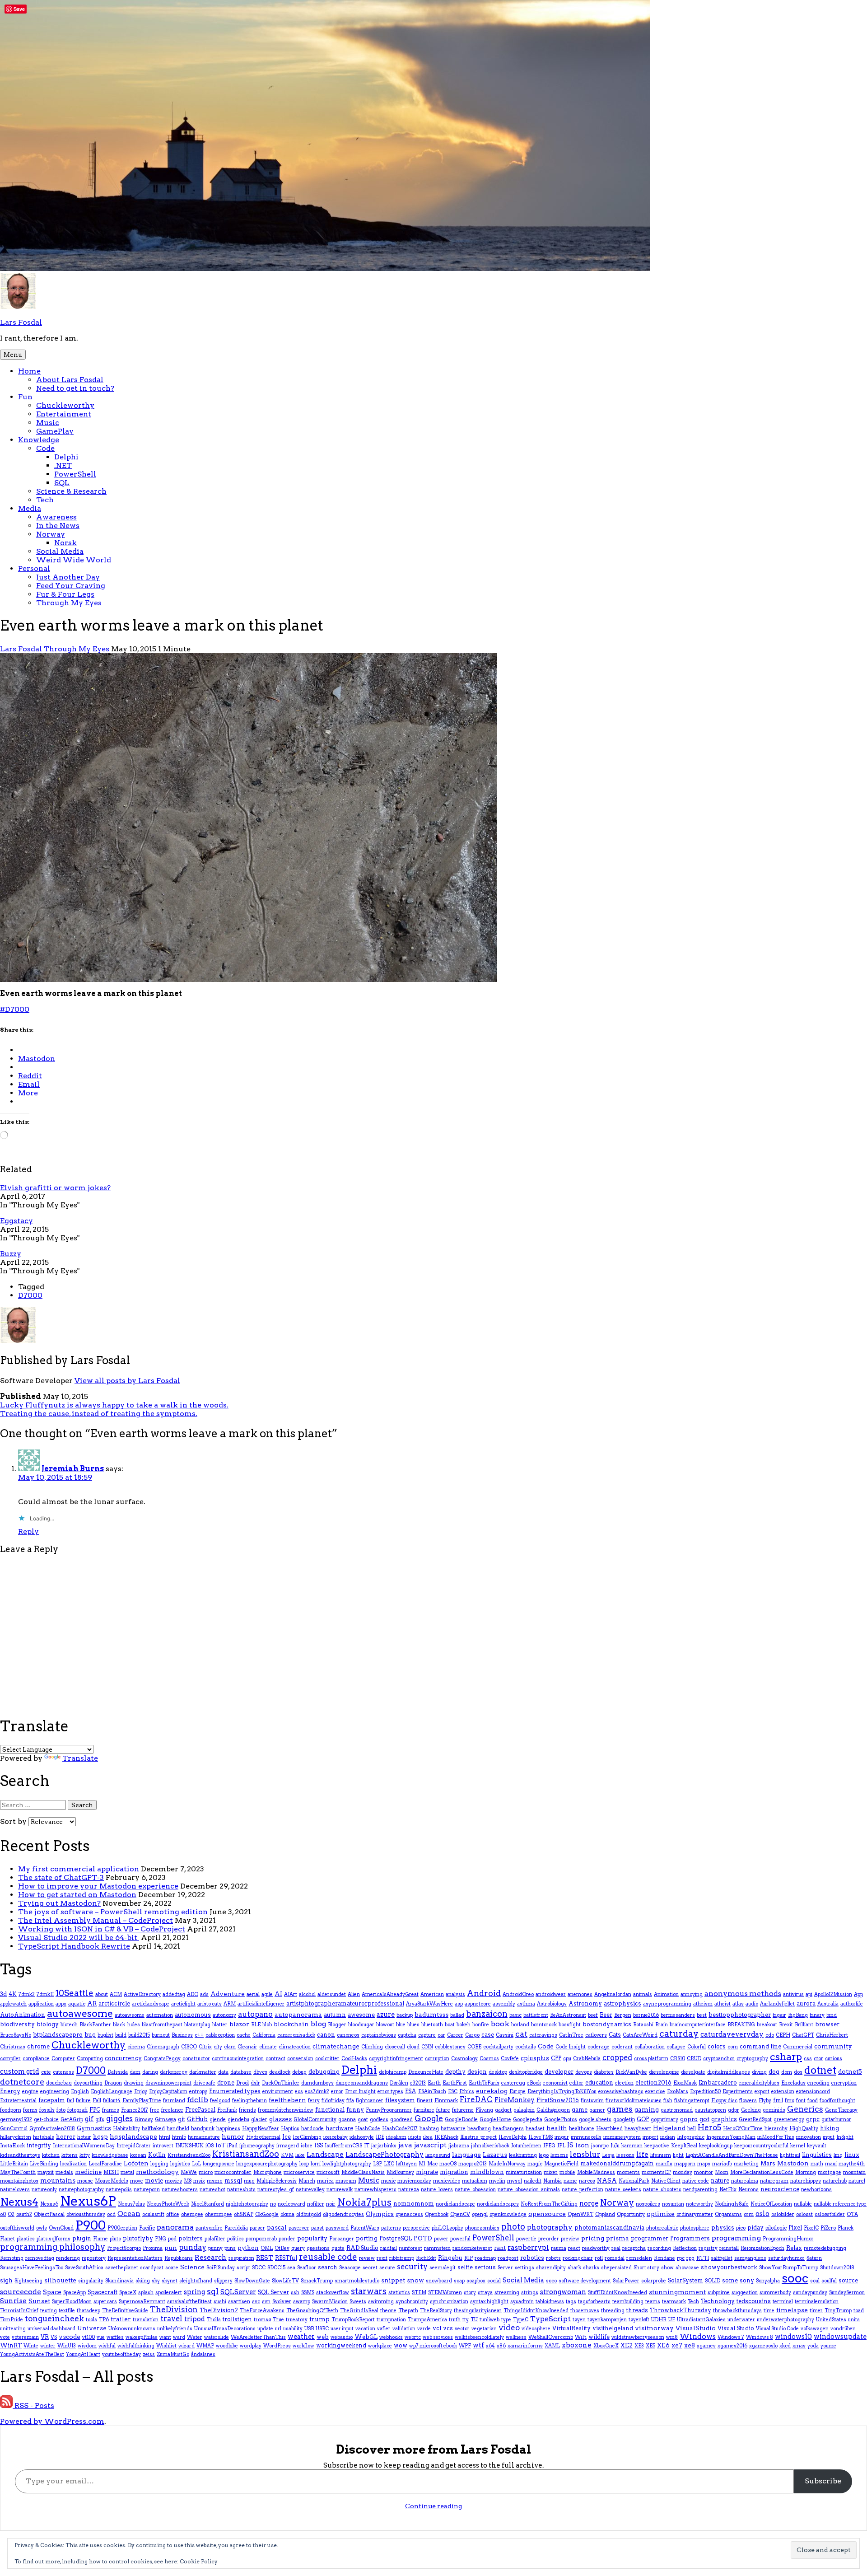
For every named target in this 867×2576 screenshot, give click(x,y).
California (264, 2035)
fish (668, 2101)
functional (330, 2110)
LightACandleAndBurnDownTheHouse (732, 2155)
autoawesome (80, 2013)
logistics (180, 2164)
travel (171, 2319)
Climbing (372, 2047)
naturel (857, 2181)
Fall (97, 2101)
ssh (295, 2293)
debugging (324, 2072)
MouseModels (112, 2181)
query (298, 2248)
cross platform (651, 2059)
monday (683, 2172)
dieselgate (693, 2072)
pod (172, 2239)
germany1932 (16, 2120)
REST (265, 2258)
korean (138, 2155)
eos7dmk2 (317, 2092)
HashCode (368, 2129)
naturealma (745, 2181)
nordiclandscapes (498, 2204)
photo (513, 2227)
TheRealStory (436, 2311)
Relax (794, 2248)
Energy (10, 2091)
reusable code (328, 2257)
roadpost (508, 2258)
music (388, 2181)
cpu (567, 2059)
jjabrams (459, 2146)
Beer (606, 2015)
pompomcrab (261, 2239)
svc (256, 2302)
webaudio (342, 2337)
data (223, 2072)
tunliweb (489, 2320)
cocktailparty (498, 2047)
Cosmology (464, 2059)
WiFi (581, 2337)
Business (182, 2035)
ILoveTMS (541, 2137)
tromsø (262, 2320)
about (102, 1994)
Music (48, 423)
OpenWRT (580, 2214)
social (494, 2281)
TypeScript (550, 2319)
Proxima (153, 2248)
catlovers (596, 2035)
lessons (625, 2155)
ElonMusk (685, 2083)
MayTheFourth (18, 2172)
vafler (384, 2329)
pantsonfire (209, 2228)
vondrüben (843, 2329)
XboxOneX (606, 2346)
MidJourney (400, 2172)
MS (188, 2181)
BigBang (798, 2015)
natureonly (44, 2190)
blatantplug (197, 2025)
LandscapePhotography (385, 2155)
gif (89, 2119)
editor (576, 2083)
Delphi (66, 457)
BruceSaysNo (16, 2035)
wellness (516, 2337)
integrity (39, 2145)
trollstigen (237, 2319)
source (848, 2280)
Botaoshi (643, 2025)
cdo (770, 2035)
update (265, 2329)
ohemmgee (219, 2214)
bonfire (481, 2025)
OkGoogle (267, 2214)
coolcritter (327, 2059)
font (801, 2101)
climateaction (295, 2047)
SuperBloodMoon (72, 2302)
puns (230, 2248)
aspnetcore (478, 2004)
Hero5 (709, 2127)
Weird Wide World (74, 560)
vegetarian (484, 2329)
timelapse (792, 2310)
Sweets (358, 2302)
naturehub (835, 2181)
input (829, 2137)
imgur (562, 2137)
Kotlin (157, 2155)
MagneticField (561, 2164)
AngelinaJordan (613, 1994)
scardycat (152, 2268)
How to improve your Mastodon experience (98, 1886)
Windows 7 (731, 2337)
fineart (425, 2101)
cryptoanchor (719, 2059)
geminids (774, 2110)
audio (752, 2004)
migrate (427, 2172)
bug (90, 2035)
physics (723, 2228)
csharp (786, 2057)
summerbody (775, 2293)
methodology (157, 2172)
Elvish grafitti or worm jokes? (55, 1188)
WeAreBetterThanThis (258, 2337)
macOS (448, 2164)
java (405, 2145)
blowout (385, 2025)
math (817, 2164)
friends (247, 2110)
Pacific (147, 2228)
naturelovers (15, 2190)
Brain (662, 2025)
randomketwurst (472, 2248)
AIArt (291, 1994)
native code (696, 2181)
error (337, 2092)
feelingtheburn (249, 2101)
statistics (399, 2293)
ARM (230, 2004)
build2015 (139, 2035)
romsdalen (639, 2258)
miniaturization (524, 2172)
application (41, 2004)
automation (160, 2015)
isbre (307, 2146)
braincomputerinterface (698, 2025)
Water (195, 2337)
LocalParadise (105, 2164)
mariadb (722, 2164)
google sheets (595, 2120)
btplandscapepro (58, 2035)
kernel (798, 2146)
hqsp (100, 2137)
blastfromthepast (162, 2025)
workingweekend (341, 2345)
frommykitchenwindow (286, 2110)
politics (235, 2239)
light (678, 2155)
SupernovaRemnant (142, 2302)
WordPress (277, 2346)
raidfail (389, 2248)
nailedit (533, 2181)
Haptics (290, 2129)
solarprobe (654, 2281)
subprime (719, 2293)
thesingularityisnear (478, 2311)
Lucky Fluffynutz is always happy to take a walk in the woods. (114, 1405)
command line (760, 2046)
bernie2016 (646, 2015)
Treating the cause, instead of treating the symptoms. (99, 1414)
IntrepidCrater (134, 2146)
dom (787, 2072)
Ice (287, 2137)
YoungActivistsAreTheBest (32, 2354)
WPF (465, 2346)
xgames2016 (732, 2346)
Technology (718, 2301)
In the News (58, 526)
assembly (504, 2004)
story (470, 2293)
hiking (830, 2128)
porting (367, 2238)
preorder (549, 2239)
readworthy (596, 2248)
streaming (507, 2293)
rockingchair (578, 2258)
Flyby (765, 2101)
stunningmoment (677, 2292)
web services (438, 2337)
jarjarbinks (384, 2146)
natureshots (241, 2190)
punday (193, 2247)
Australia (828, 2004)
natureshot (212, 2190)
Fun (25, 397)
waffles (115, 2337)
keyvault (817, 2146)
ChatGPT (803, 2035)
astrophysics (622, 2003)
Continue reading (433, 2506)
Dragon (113, 2083)
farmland (174, 2101)
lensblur (585, 2154)
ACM (116, 1994)
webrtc (413, 2337)
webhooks (391, 2337)
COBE (474, 2047)
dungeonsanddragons (362, 2083)
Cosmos (489, 2059)
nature (720, 2181)
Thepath (408, 2311)
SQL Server (273, 2292)
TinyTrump (838, 2311)
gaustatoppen (710, 2110)
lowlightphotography (347, 2164)
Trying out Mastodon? (59, 1903)
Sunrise (13, 2301)
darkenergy (174, 2072)
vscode (70, 2337)
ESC (453, 2092)
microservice (299, 2172)
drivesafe (204, 2083)
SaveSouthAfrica (84, 2268)
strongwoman (563, 2292)
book (500, 2024)
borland (520, 2025)
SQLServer (238, 2292)
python (248, 2248)
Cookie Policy (199, 2561)
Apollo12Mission (833, 1994)
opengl (480, 2214)
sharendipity (551, 2268)
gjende (218, 2120)
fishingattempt (692, 2101)
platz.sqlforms (54, 2239)
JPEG (549, 2146)
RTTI (703, 2258)
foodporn (11, 2110)
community (833, 2046)
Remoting (12, 2258)
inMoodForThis (776, 2137)
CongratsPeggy (162, 2059)
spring (194, 2292)
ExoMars (678, 2092)
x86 (501, 2346)
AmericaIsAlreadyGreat (390, 1994)
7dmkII (45, 1994)
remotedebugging (825, 2248)
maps (704, 2164)
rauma (559, 2248)
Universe (92, 2328)
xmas (799, 2346)
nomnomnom (414, 2204)
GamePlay (55, 431)
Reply (28, 1531)
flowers (748, 2101)
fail (70, 2101)
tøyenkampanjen (607, 2320)
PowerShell (75, 474)
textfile (67, 2311)
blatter (220, 2025)
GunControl (14, 2129)
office (173, 2214)
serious (485, 2267)
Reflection (685, 2248)
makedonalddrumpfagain (617, 2163)
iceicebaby (336, 2137)
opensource (547, 2214)
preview (570, 2239)
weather (301, 2337)
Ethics (467, 2092)
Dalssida (118, 2072)
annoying (692, 1994)
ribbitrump (402, 2258)
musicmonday (414, 2181)
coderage (599, 2047)
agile (267, 1994)
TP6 (104, 2320)
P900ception (122, 2228)
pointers (191, 2238)
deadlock (280, 2072)
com (733, 2047)
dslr (255, 2083)
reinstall (729, 2248)
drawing (134, 2083)
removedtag (40, 2258)
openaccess (409, 2214)
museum (346, 2181)
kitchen (51, 2155)
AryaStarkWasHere (429, 2004)
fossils (47, 2110)
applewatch (13, 2004)
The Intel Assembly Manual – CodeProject (96, 1920)
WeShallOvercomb (551, 2337)
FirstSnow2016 (558, 2100)
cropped (617, 2057)
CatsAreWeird (640, 2035)
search (328, 2267)
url (278, 2329)
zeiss (149, 2354)
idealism (396, 2137)
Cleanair (247, 2047)
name (570, 2181)
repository (94, 2258)
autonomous (193, 2015)
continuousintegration (238, 2059)
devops (584, 2072)
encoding (818, 2083)
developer (559, 2072)
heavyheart (638, 2129)
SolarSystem (685, 2280)
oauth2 (24, 2214)
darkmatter (203, 2072)
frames (111, 2110)
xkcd (785, 2346)
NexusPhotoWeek (168, 2204)
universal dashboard (51, 2329)
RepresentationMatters (135, 2258)
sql (213, 2291)
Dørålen (399, 2083)
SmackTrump (317, 2281)
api (809, 1994)
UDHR (659, 2320)
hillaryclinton (16, 2137)
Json (582, 2145)
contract (275, 2059)
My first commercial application (79, 1869)
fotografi (77, 2110)
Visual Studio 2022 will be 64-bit (79, 1938)
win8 (672, 2337)
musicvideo (447, 2181)
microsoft (328, 2172)
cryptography (752, 2059)
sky (156, 2281)
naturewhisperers (375, 2190)
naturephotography (81, 2190)
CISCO (189, 2047)
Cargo (472, 2035)
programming (736, 2238)
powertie (526, 2239)
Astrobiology (552, 2004)
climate (268, 2047)
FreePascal (200, 2110)
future (443, 2110)
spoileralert (169, 2293)
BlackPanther (95, 2025)
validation (404, 2329)
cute (46, 2072)
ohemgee (192, 2214)
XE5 (650, 2346)
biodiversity (17, 2024)
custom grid (20, 2071)
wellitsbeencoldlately (479, 2337)
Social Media (60, 551)
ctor (818, 2059)
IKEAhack (446, 2137)
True (278, 2320)
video (509, 2328)
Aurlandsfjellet (777, 2004)
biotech (69, 2025)
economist (555, 2083)
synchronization (449, 2302)
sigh (6, 2280)
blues (413, 2025)
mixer (551, 2172)
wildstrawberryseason (638, 2337)
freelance (172, 2110)
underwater (741, 2320)
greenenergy (789, 2120)
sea (291, 2268)
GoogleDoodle (461, 2120)
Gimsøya (165, 2120)
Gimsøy (144, 2120)
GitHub (197, 2119)
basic (515, 2015)
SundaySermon (847, 2293)
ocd (111, 2214)
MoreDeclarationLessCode (762, 2172)
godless (379, 2120)
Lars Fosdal (21, 322)
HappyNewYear (261, 2129)
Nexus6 (49, 2204)
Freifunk (227, 2110)
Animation (666, 1994)
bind (832, 2015)
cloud (413, 2047)
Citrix (205, 2047)
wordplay (251, 2346)
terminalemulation (817, 2302)
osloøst (804, 2214)
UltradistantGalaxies (701, 2320)
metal (127, 2172)
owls (42, 2228)
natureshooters (180, 2190)
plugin (82, 2238)
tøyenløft (639, 2320)
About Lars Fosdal (70, 380)
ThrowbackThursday (681, 2310)
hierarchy (776, 2129)
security (412, 2267)
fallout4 (112, 2101)
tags (571, 2302)
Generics (805, 2109)
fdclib (198, 2100)
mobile (567, 2172)
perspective (416, 2228)
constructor (196, 2059)
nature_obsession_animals (529, 2190)
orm (749, 2214)
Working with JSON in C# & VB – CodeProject (102, 1929)
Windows (698, 2336)
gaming (647, 2109)
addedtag (174, 1994)
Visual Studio (736, 2328)
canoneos (348, 2035)
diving (759, 2072)
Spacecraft (103, 2292)
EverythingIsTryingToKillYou (562, 2092)
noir (331, 2204)
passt (317, 2228)
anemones (580, 1994)
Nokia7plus (364, 2202)
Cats (615, 2035)
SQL (62, 483)
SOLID (713, 2281)
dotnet (820, 2070)
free (155, 2110)
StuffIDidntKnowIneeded (618, 2293)
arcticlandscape (151, 2004)
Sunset (39, 2301)
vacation (365, 2329)
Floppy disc (724, 2101)
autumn (335, 2015)
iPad (232, 2146)
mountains (58, 2180)
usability (293, 2329)
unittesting (13, 2329)
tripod (195, 2319)
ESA (411, 2091)
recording (659, 2248)
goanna (347, 2120)
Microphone (268, 2172)
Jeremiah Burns (73, 1469)
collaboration (650, 2047)
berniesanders (678, 2015)
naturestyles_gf (276, 2190)
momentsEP (656, 2172)
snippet (393, 2280)
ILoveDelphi (513, 2137)
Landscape (325, 2155)
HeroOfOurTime (743, 2129)
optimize (661, 2214)
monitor (704, 2172)
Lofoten (136, 2163)
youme (828, 2346)
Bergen (623, 2015)
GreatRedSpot (755, 2120)
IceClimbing (307, 2137)
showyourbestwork (729, 2267)
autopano (255, 2014)
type (506, 2320)
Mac (432, 2164)
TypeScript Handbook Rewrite (74, 1946)
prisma (618, 2238)
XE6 (663, 2345)
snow (415, 2280)
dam (135, 2072)
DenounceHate (426, 2072)
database (241, 2072)
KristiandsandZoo (189, 2155)
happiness (228, 2129)
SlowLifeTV (285, 2281)
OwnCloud (61, 2228)
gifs (100, 2120)
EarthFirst (455, 2083)
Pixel (795, 2228)
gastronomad (677, 2110)
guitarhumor (836, 2120)
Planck (846, 2228)
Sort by (14, 1821)
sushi (220, 2302)
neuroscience (780, 2189)
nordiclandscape (455, 2204)
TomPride (12, 2320)
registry (708, 2248)
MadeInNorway (507, 2164)
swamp (302, 2302)
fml (778, 2100)
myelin (497, 2181)
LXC (389, 2164)
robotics (532, 2258)
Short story (646, 2268)
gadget (503, 2110)
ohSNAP (244, 2214)
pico (741, 2228)
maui (831, 2164)
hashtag (429, 2129)
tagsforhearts (594, 2302)
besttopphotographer (740, 2015)
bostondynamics (607, 2024)
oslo (762, 2214)
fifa (350, 2101)
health (557, 2128)
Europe (517, 2092)
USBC (322, 2329)
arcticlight (183, 2004)
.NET (63, 465)
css (808, 2059)
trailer (121, 2319)
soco (551, 2281)
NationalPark (634, 2181)
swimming (381, 2302)
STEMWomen (445, 2293)
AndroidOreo (518, 1994)
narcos (587, 2181)
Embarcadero (718, 2083)
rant (500, 2248)
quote (338, 2248)
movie (154, 2181)
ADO (193, 1994)
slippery (223, 2281)
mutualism (475, 2181)
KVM (287, 2155)
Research (211, 2258)
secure (387, 2268)
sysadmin (522, 2302)
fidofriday (333, 2101)
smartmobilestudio (357, 2281)
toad (859, 2311)
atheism (703, 2004)
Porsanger (342, 2239)
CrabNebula (587, 2059)
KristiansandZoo (246, 2154)
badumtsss (431, 2015)
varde (424, 2329)
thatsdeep (89, 2311)
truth (455, 2320)
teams (653, 2302)
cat (521, 2034)
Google (429, 2118)
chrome (38, 2046)
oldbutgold (309, 2214)
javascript (430, 2145)
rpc (681, 2258)
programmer (650, 2238)
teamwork (674, 2302)
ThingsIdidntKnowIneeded (536, 2311)
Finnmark (446, 2101)
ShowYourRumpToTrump (789, 2268)
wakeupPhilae (142, 2337)
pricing (593, 2238)
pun (171, 2248)
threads (637, 2310)
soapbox (476, 2281)
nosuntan (673, 2204)
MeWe (189, 2172)
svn (266, 2302)
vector (462, 2329)
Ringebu (450, 2258)
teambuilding (628, 2302)
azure (386, 2015)
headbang (479, 2129)
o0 (3, 2214)
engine (30, 2092)
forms (30, 2110)
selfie (465, 2267)
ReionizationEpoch (762, 2248)
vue (101, 2337)
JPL (561, 2146)
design (477, 2072)
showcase (687, 2268)
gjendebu (238, 2120)
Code (45, 448)
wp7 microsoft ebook (433, 2346)
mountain (854, 2172)
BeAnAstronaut (568, 2015)
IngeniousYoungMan (731, 2137)
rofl (599, 2258)
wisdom (87, 2346)
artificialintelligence (261, 2004)
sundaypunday (810, 2293)
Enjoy (141, 2092)
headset (535, 2129)
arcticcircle (114, 2003)
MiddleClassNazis (363, 2172)
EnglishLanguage (112, 2092)
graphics (724, 2119)
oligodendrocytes (343, 2214)
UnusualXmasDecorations (225, 2329)
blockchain (291, 2024)
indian (668, 2137)
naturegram (774, 2181)
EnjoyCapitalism (168, 2092)
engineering (55, 2092)
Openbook (437, 2214)
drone (226, 2083)
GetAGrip (72, 2120)
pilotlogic (776, 2228)
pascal (277, 2227)
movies (173, 2181)
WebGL (366, 2337)
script (243, 2268)
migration (454, 2172)
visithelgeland (613, 2328)
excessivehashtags (621, 2092)
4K (13, 1994)
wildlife (599, 2337)
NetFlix (728, 2190)
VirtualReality (571, 2328)
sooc (795, 2278)
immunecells (586, 2137)
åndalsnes (203, 2354)
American (432, 1994)
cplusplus (535, 2058)
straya (485, 2293)
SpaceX (128, 2293)
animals (643, 1994)
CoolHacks (354, 2059)
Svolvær (282, 2302)
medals (64, 2172)
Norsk (65, 543)
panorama (175, 2227)
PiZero (828, 2228)
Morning (806, 2172)
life (642, 2155)
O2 (11, 2214)
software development (585, 2281)
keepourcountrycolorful (761, 2146)
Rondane (664, 2258)
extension (783, 2092)
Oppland (605, 2214)
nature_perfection (583, 2190)
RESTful (286, 2258)
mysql (515, 2181)
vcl (437, 2328)
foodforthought (837, 2101)
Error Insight (360, 2092)
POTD (423, 2238)
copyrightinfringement (396, 2059)
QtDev (282, 2248)
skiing (143, 2281)
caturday (679, 2034)
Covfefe (510, 2059)
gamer (597, 2110)
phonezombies (482, 2228)
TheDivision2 (219, 2310)
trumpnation (391, 2320)
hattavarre (453, 2129)
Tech (45, 500)
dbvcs (260, 2072)
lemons (559, 2155)
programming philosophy (53, 2247)
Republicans (179, 2258)
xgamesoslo (763, 2346)
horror (66, 2137)
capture (427, 2035)
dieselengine (664, 2072)
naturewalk (340, 2190)
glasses (280, 2119)
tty (466, 2320)
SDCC (259, 2268)
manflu (664, 2164)
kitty (85, 2155)
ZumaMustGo (173, 2354)
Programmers (690, 2238)
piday (755, 2228)
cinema (136, 2047)
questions (318, 2248)
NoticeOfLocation (771, 2204)
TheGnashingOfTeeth (312, 2311)
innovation (809, 2137)
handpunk (203, 2129)
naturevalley (310, 2190)
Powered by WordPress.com (52, 2421)
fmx (790, 2101)
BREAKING (741, 2025)
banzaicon (487, 2014)
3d (3, 1994)
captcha (407, 2035)
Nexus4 (19, 2202)
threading (613, 2311)
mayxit (46, 2172)
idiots (415, 2137)
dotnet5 (850, 2071)
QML (267, 2248)
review (367, 2258)
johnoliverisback (490, 2146)
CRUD (694, 2059)
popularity (312, 2238)
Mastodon (793, 2163)
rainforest (410, 2248)
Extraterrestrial (18, 2101)
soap (459, 2281)
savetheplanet (122, 2268)
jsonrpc (600, 2146)
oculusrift (153, 2214)
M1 (422, 2164)
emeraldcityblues (759, 2083)
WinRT (11, 2345)
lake (300, 2155)
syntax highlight (489, 2302)
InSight (845, 2137)
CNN (427, 2047)
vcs (448, 2328)
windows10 (793, 2337)
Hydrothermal (263, 2137)
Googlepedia (528, 2120)
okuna (287, 2214)
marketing (746, 2164)
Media (30, 508)
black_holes (126, 2025)
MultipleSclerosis (277, 2181)
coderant (622, 2047)
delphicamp (393, 2072)
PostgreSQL (396, 2238)
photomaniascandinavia (609, 2228)
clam (230, 2047)
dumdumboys (317, 2083)
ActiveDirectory (142, 1994)
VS (54, 2337)
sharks (591, 2268)
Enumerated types (235, 2091)
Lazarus (495, 2155)
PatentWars (365, 2228)
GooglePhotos (561, 2120)
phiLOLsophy (447, 2228)
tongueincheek (54, 2319)
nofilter (316, 2204)
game (580, 2110)
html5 (179, 2137)
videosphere (536, 2329)
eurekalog (492, 2091)
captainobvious (379, 2035)
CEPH (783, 2035)
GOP (643, 2119)
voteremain (25, 2337)
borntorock (544, 2025)
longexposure (219, 2164)
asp (459, 2004)
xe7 (677, 2345)
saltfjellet (722, 2258)
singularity (91, 2281)
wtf (478, 2345)
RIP (468, 2258)
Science (192, 2267)
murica (325, 2181)
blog (318, 2024)
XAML (552, 2346)
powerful (460, 2239)
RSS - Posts (33, 2405)
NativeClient (666, 2181)
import (650, 2137)
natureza (409, 2190)
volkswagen (815, 2329)
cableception (220, 2035)
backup (405, 2015)
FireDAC (476, 2099)
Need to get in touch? (75, 388)
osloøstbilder (830, 2214)
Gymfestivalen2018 (52, 2129)
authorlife (852, 2004)
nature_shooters (662, 2190)
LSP (378, 2164)
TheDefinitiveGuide (125, 2311)
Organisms (728, 2214)
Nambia (552, 2181)
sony (747, 2280)
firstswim (592, 2101)
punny (215, 2248)
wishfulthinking (136, 2346)
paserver (299, 2228)
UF (672, 2320)
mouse (85, 2181)
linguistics (817, 2155)
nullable (803, 2204)
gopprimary (664, 2120)
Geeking (751, 2110)
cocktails (526, 2047)
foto (61, 2110)
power (441, 2239)
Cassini (505, 2035)
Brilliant (804, 2025)
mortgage (830, 2172)
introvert (163, 2146)
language (466, 2155)
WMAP (205, 2346)
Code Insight (571, 2047)
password (337, 2228)
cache (244, 2035)
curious (834, 2059)
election (624, 2083)
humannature (204, 2137)
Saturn (814, 2258)
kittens (70, 2155)
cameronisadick (296, 2035)
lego (544, 2155)
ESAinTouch (432, 2092)
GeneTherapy (841, 2110)
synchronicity (412, 2302)
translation (146, 2320)
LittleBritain (14, 2164)
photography (550, 2227)
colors (717, 2046)
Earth (434, 2083)
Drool (242, 2083)
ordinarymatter (695, 2214)
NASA (607, 2180)
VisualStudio (696, 2328)
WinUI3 (67, 2346)
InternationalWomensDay (84, 2146)
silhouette (60, 2280)
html (165, 2137)
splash (146, 2293)
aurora (806, 2003)
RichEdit (426, 2258)
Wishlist (166, 2346)
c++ (199, 2035)
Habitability (126, 2129)
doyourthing (88, 2083)
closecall (395, 2047)
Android (484, 1993)
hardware (339, 2128)
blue (401, 2025)
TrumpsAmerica (427, 2320)
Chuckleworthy (65, 405)
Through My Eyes (69, 603)
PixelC (811, 2228)
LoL (196, 2164)
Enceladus (793, 2083)
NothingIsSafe (732, 2204)
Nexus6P (88, 2201)
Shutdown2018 (837, 2268)
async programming (667, 2004)
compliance (36, 2059)
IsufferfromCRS (343, 2146)
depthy (455, 2072)
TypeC (521, 2320)
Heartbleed (609, 2129)
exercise (655, 2092)
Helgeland (669, 2128)
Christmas (13, 2047)
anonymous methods (743, 1994)
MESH (111, 2172)
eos (299, 2092)
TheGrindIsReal (359, 2311)
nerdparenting (700, 2190)
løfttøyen (406, 2164)
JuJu (615, 2146)
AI (278, 1994)
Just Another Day (68, 577)
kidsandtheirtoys (20, 2155)
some (730, 2280)
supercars (105, 2302)
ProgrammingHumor (788, 2239)
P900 (91, 2225)
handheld (178, 2129)
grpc (813, 2119)
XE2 (627, 2345)
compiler (10, 2059)
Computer (63, 2059)
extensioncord (813, 2092)
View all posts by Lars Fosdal (127, 1381)
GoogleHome (495, 2120)
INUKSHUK (189, 2146)
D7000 (30, 1295)
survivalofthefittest (189, 2302)
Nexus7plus (131, 2204)
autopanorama (298, 2015)
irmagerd (288, 2146)
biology (48, 2024)
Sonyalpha (768, 2281)
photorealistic (662, 2228)
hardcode (312, 2129)
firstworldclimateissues (634, 2101)
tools (91, 2320)
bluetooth (432, 2025)
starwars (369, 2291)
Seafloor (307, 2268)
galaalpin (524, 2110)
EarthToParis (484, 2083)
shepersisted (616, 2268)
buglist (105, 2035)
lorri (316, 2164)
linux (852, 2155)
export (762, 2092)
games (620, 2109)
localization (73, 2164)
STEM (419, 2293)
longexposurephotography (267, 2164)
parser (257, 2228)
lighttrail (790, 2155)
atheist (722, 2004)
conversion (300, 2059)
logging (159, 2164)
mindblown (487, 2172)
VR (45, 2337)
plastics (26, 2239)
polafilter (215, 2239)
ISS (319, 2145)
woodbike (227, 2346)
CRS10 (678, 2059)
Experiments (738, 2092)
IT (367, 2146)
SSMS (308, 2293)
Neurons (748, 2190)
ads (204, 1994)
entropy (198, 2092)
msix (199, 2181)
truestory (297, 2320)
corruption (437, 2059)
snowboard (439, 2281)
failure (83, 2101)
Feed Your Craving (71, 586)
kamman (632, 2146)
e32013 (418, 2083)
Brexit (786, 2025)
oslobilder (783, 2214)
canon (326, 2035)
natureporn (147, 2190)
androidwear (551, 1994)
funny (355, 2110)
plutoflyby (138, 2238)
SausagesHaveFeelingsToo (32, 2268)
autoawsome (130, 2015)
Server (505, 2268)
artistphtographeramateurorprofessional (345, 2003)
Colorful (697, 2047)
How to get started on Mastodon (77, 1895)
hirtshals (44, 2137)
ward (179, 2337)
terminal (783, 2302)
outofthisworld (17, 2228)
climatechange (336, 2046)
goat (363, 2120)
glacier (259, 2120)
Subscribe (823, 2481)
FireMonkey (515, 2100)
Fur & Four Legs (65, 594)
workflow (303, 2346)
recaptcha (634, 2248)
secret (370, 2268)
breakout (767, 2025)
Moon (722, 2172)
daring (150, 2072)
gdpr (734, 2110)
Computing (90, 2059)
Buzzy (11, 1254)
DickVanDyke (631, 2072)
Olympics (380, 2214)
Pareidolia (236, 2228)
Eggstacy (16, 1221)
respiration (241, 2258)
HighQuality (804, 2129)
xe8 (690, 2345)
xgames (706, 2346)
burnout (161, 2035)
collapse (676, 2047)
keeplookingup (716, 2146)
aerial (253, 1994)
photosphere (695, 2228)
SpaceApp (75, 2293)
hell (692, 2129)
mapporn (685, 2164)
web (323, 2337)
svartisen (239, 2302)
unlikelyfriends (175, 2329)
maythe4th (852, 2164)
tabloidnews (550, 2302)
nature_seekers (623, 2190)
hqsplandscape (133, 2137)
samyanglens (750, 2258)
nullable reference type (840, 2204)
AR (92, 2003)
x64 (490, 2346)
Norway (51, 534)
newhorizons (816, 2190)
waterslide (217, 2337)
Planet (7, 2239)
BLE (256, 2025)
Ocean (129, 2214)
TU (474, 2320)
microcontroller (233, 2172)
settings (524, 2268)
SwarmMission (330, 2302)
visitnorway (654, 2328)
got (704, 2119)
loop (304, 2164)
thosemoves (585, 2311)
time (769, 2311)
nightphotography (247, 2204)
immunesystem (622, 2137)
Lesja (608, 2155)
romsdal (615, 2258)
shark (574, 2268)
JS (570, 2145)
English (80, 2092)
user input (342, 2329)
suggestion (745, 2293)
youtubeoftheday (121, 2354)
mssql (233, 2181)
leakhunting (523, 2155)
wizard (186, 2346)
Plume (100, 2239)
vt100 (89, 2337)
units (854, 2320)
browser (827, 2024)
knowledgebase (110, 2155)
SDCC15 (276, 2268)
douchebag (59, 2083)
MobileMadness (596, 2172)
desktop (498, 2072)
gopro (689, 2119)
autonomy (224, 2015)
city (218, 2047)
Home (29, 371)
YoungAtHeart (83, 2354)
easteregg (513, 2083)
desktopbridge (526, 2072)
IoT (220, 2145)
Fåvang (484, 2110)
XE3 (639, 2346)
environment (278, 2092)
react (574, 2248)
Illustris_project (478, 2137)
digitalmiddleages (729, 2072)
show (667, 2268)
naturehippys (806, 2181)
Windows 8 (760, 2337)
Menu (13, 355)
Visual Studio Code (777, 2329)
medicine (88, 2172)
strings (530, 2293)
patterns (391, 2228)
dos (798, 2072)
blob (267, 2025)
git (182, 2119)
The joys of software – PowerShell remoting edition (113, 1912)
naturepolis (119, 2190)
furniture (424, 2110)
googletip (624, 2120)
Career (455, 2035)
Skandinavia (119, 2281)
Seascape (350, 2268)
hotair (84, 2137)
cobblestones (450, 2047)
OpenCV (460, 2214)
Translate (80, 1758)
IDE (380, 2137)
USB (309, 2329)
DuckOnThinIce (281, 2083)
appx (61, 2004)
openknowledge (508, 2214)
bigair (779, 2015)
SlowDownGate (252, 2281)
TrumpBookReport (353, 2320)
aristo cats (210, 2004)
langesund (438, 2155)
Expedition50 (705, 2092)
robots (553, 2258)
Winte (31, 2346)
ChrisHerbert (832, 2035)
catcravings (543, 2035)
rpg (690, 2258)
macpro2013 (473, 2164)
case (488, 2035)
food (813, 2101)
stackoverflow (333, 2293)
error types (390, 2092)
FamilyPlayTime (142, 2101)
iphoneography (257, 2146)
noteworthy (699, 2204)
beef (593, 2015)
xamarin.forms (525, 2346)
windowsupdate (840, 2337)
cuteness (63, 2072)
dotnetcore (22, 2082)
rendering (68, 2258)
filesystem (400, 2100)
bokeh (464, 2025)
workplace (380, 2346)
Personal (34, 568)
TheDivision (174, 2310)
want (165, 2337)
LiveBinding (44, 2164)
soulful (829, 2281)
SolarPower (626, 2281)
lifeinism (661, 2155)
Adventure (228, 1994)
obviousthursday (86, 2214)
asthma (526, 2004)
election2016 (653, 2083)
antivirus (793, 1994)
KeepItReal (684, 2146)
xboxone (577, 2345)
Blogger (337, 2025)
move (137, 2181)
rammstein (437, 2248)
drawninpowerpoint (168, 2083)
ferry (314, 2101)
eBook (534, 2083)
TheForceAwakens (262, 2311)
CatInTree (571, 2035)
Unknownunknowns (132, 2329)
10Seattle (75, 1993)
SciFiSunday (221, 2268)
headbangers (508, 2129)
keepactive (657, 2146)
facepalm (52, 2100)
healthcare (582, 2129)
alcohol (307, 1994)
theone (388, 2311)
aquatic (77, 2004)
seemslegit (443, 2268)
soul (815, 2281)
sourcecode (21, 2292)
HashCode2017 (400, 2129)
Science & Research (71, 491)
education (599, 2083)
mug (249, 2181)
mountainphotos (19, 2181)
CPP (556, 2058)
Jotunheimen (526, 2146)
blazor (239, 2024)
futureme (463, 2110)
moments (628, 2172)
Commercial (798, 2047)
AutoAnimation (23, 2015)
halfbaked (153, 2129)
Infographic (691, 2137)
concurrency (123, 2058)
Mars (768, 2163)
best (702, 2015)
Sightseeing (28, 2281)
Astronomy (585, 2003)
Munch (307, 2181)
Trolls (214, 2320)
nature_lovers (437, 2190)
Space (52, 2292)
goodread (401, 2120)
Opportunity (631, 2214)
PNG (161, 2239)
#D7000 (15, 1009)
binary (817, 2015)
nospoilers (648, 2204)
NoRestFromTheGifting (549, 2204)
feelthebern (287, 2100)
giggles (119, 2118)
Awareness (56, 517)
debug (299, 2072)
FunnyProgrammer (389, 2110)
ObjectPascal (49, 2214)
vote (5, 2337)
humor (233, 2137)
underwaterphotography (785, 2320)
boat (450, 2025)
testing (49, 2311)
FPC (95, 2110)
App (858, 1994)
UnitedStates (831, 2320)
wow (401, 2345)
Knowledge (39, 440)
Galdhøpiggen (553, 2110)
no (273, 2204)
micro (206, 2172)
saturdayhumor (786, 2258)
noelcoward (291, 2204)
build (121, 2035)
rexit (382, 2258)
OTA (852, 2214)
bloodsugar (361, 2025)
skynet (170, 2281)
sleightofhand (196, 2281)
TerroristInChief (19, 2311)
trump (319, 2319)
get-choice (46, 2120)
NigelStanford (207, 2204)
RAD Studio (362, 2248)
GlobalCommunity (315, 2120)
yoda (813, 2346)
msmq (215, 2181)
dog (774, 2072)
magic (535, 2164)
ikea (428, 2137)
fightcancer (370, 2101)
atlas (738, 2004)
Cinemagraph (163, 2047)
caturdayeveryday (732, 2034)
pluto (115, 2239)
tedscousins (754, 2301)
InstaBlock (12, 2146)
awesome (361, 2015)
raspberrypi (528, 2247)
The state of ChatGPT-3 (61, 1877)
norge (589, 2203)
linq (838, 2155)
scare (172, 2268)
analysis (455, 1994)
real (616, 2248)
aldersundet (332, 1994)
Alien (354, 1994)
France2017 (135, 2110)
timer (816, 2311)
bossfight (570, 2025)
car (441, 2035)
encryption (844, 2083)
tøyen (579, 2320)
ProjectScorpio (124, 2248)
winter (48, 2346)
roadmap (485, 2258)
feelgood (220, 2101)
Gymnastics (94, 2128)
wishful (107, 2346)
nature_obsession (475, 2190)
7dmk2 (27, 1994)
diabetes (604, 2072)
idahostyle (362, 2137)
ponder (287, 2239)
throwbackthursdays (737, 2311)
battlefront (536, 2015)
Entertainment (64, 414)
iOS (210, 2146)
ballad (457, 2015)
